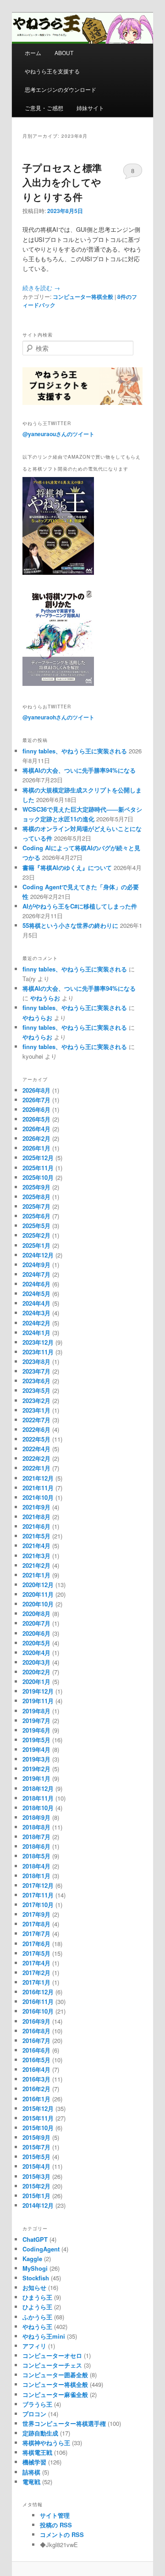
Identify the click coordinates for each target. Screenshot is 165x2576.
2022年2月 (36, 1458)
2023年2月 (36, 1400)
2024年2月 (36, 1323)
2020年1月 (36, 1681)
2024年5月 (36, 1294)
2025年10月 (38, 1177)
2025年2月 (36, 1235)
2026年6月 (36, 1109)
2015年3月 (36, 2176)
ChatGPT (35, 2239)
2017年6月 (36, 1944)
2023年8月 (36, 1361)
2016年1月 (36, 2099)
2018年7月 (36, 1837)
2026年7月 (36, 1100)
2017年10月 (38, 1905)
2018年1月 (36, 1876)
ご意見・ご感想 (44, 108)
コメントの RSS (62, 2534)
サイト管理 (55, 2515)
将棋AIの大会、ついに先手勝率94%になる (79, 770)
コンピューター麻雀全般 (55, 2394)
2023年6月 (36, 1381)
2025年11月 (38, 1168)
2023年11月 (38, 1352)
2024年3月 (36, 1313)
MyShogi (35, 2268)
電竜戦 (31, 2482)
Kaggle (32, 2259)
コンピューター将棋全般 (83, 297)
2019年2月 (36, 1769)
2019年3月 (36, 1759)
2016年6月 (36, 2050)
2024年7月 (36, 1274)
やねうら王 (37, 2326)
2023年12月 (38, 1342)
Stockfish (36, 2278)
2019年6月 (36, 1730)
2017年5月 (36, 1953)
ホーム (33, 53)
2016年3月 (36, 2079)
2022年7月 (36, 1420)
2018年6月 (36, 1846)
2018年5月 (36, 1856)
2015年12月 (38, 2108)
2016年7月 (36, 2040)
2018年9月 (36, 1817)
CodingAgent (41, 2249)
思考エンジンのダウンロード (60, 89)
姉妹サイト (90, 108)
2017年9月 (36, 1914)
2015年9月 (36, 2137)
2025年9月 (36, 1187)
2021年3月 (36, 1556)
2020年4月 (36, 1653)
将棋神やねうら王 (46, 2443)
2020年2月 (36, 1672)
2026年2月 (36, 1138)
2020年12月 (38, 1585)
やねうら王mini (44, 2336)
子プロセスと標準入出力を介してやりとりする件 (62, 182)
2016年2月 (36, 2089)
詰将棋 (31, 2472)
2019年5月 (36, 1740)
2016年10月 (38, 2011)
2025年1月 (36, 1245)
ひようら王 (37, 2307)
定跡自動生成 (40, 2433)
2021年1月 (36, 1575)
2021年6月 (36, 1526)
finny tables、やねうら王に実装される (75, 751)
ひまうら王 (37, 2297)
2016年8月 (36, 2031)
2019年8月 (36, 1711)
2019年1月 (36, 1778)
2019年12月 (38, 1691)
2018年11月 (38, 1798)
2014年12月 (38, 2205)
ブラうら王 (37, 2404)
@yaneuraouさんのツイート (58, 434)
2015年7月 (36, 2147)
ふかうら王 (37, 2317)
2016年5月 (36, 2060)
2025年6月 (36, 1216)
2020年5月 (36, 1643)
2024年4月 (36, 1303)
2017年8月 (36, 1924)
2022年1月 (36, 1468)
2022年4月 (36, 1449)
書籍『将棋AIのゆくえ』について (67, 867)
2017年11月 (38, 1895)
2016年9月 (36, 2021)
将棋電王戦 (37, 2452)
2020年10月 (38, 1604)
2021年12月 (38, 1478)
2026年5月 (36, 1119)
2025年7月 (36, 1206)
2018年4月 (36, 1866)
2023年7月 (36, 1371)
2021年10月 (38, 1497)
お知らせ (34, 2287)
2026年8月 (36, 1090)
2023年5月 (36, 1390)
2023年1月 (36, 1410)
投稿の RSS (56, 2525)
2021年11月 (38, 1488)
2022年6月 (36, 1429)
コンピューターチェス (52, 2365)
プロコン (34, 2414)
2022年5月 (36, 1439)
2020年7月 (36, 1623)
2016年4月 (36, 2069)
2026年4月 (36, 1129)
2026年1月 (36, 1148)
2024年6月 (36, 1284)
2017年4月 (36, 1963)
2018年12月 (38, 1788)
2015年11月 (38, 2118)
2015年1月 (36, 2196)
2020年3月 (36, 1662)
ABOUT (64, 53)
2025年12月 (38, 1158)
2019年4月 (36, 1749)
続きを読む (41, 288)
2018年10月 (38, 1808)
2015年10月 (38, 2128)
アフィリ (34, 2346)
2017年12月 (38, 1885)
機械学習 (34, 2462)
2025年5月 (36, 1226)
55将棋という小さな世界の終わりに (70, 925)
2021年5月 (36, 1536)
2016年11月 (38, 2001)
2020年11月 (38, 1594)
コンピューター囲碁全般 (55, 2375)
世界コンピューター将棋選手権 (64, 2423)
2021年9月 (36, 1507)
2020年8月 (36, 1614)
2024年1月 (36, 1333)
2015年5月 (36, 2157)
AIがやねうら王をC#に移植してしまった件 (80, 906)
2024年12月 (38, 1255)
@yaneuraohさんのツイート (58, 717)
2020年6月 (36, 1633)
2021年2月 (36, 1565)
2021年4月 (36, 1546)
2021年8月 (36, 1517)
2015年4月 (36, 2166)
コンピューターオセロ (52, 2355)
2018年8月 (36, 1827)
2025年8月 (36, 1197)
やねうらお (45, 998)
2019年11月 (38, 1701)
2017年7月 (36, 1933)
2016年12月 (38, 1992)
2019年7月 (36, 1720)
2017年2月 (36, 1973)
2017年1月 (36, 1982)
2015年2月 (36, 2186)
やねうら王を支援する (52, 71)
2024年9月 (36, 1265)
